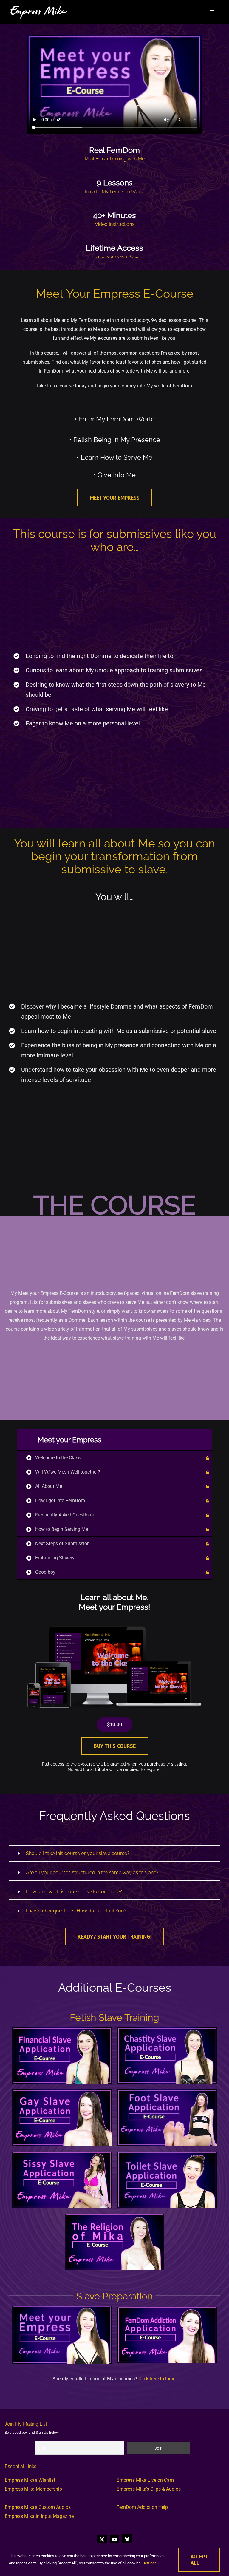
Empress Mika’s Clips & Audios (149, 2489)
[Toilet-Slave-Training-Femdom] (167, 2154)
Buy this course (115, 1746)
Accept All (199, 2560)
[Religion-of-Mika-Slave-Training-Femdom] (114, 2216)
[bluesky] (127, 2539)
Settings (150, 2563)
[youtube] (114, 2539)
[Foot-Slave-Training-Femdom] (167, 2092)
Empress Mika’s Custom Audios (38, 2507)
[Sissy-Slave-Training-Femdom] (62, 2154)
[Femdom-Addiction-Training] (167, 2309)
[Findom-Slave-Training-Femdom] (62, 2030)
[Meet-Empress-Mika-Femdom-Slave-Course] (62, 2308)
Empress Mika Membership (33, 2489)
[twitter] (102, 2539)
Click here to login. (158, 2379)
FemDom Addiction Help (142, 2507)
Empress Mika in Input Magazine (39, 2516)
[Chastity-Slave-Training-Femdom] (167, 2030)
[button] (114, 1854)
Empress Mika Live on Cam (145, 2480)
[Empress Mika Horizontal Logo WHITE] (39, 7)
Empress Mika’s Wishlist (30, 2480)
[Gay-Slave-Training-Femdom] (62, 2092)
